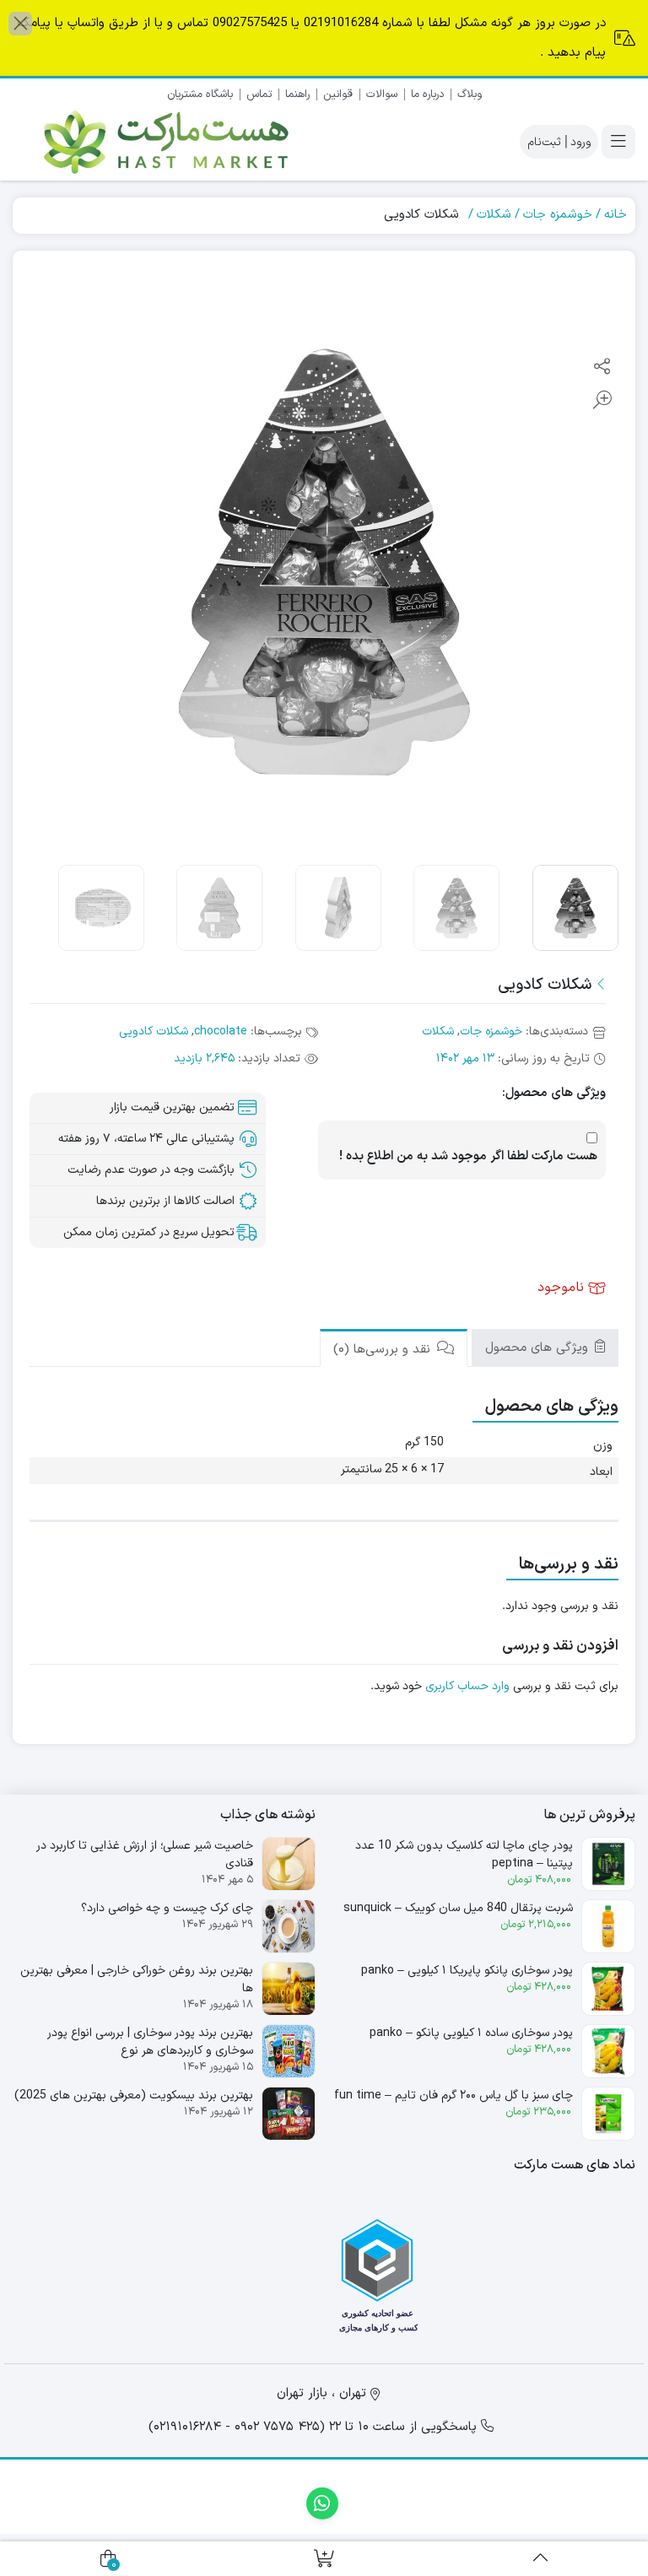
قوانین (338, 95)
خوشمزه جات (558, 215)
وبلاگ (470, 95)
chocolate (221, 1031)
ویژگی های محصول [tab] (539, 1348)
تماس (259, 95)
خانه (616, 215)
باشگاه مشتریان (200, 95)
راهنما (297, 95)
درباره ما (427, 95)
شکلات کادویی (154, 1031)
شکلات (494, 215)
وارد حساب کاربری (467, 1686)
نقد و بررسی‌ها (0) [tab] (384, 1350)
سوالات (382, 95)
